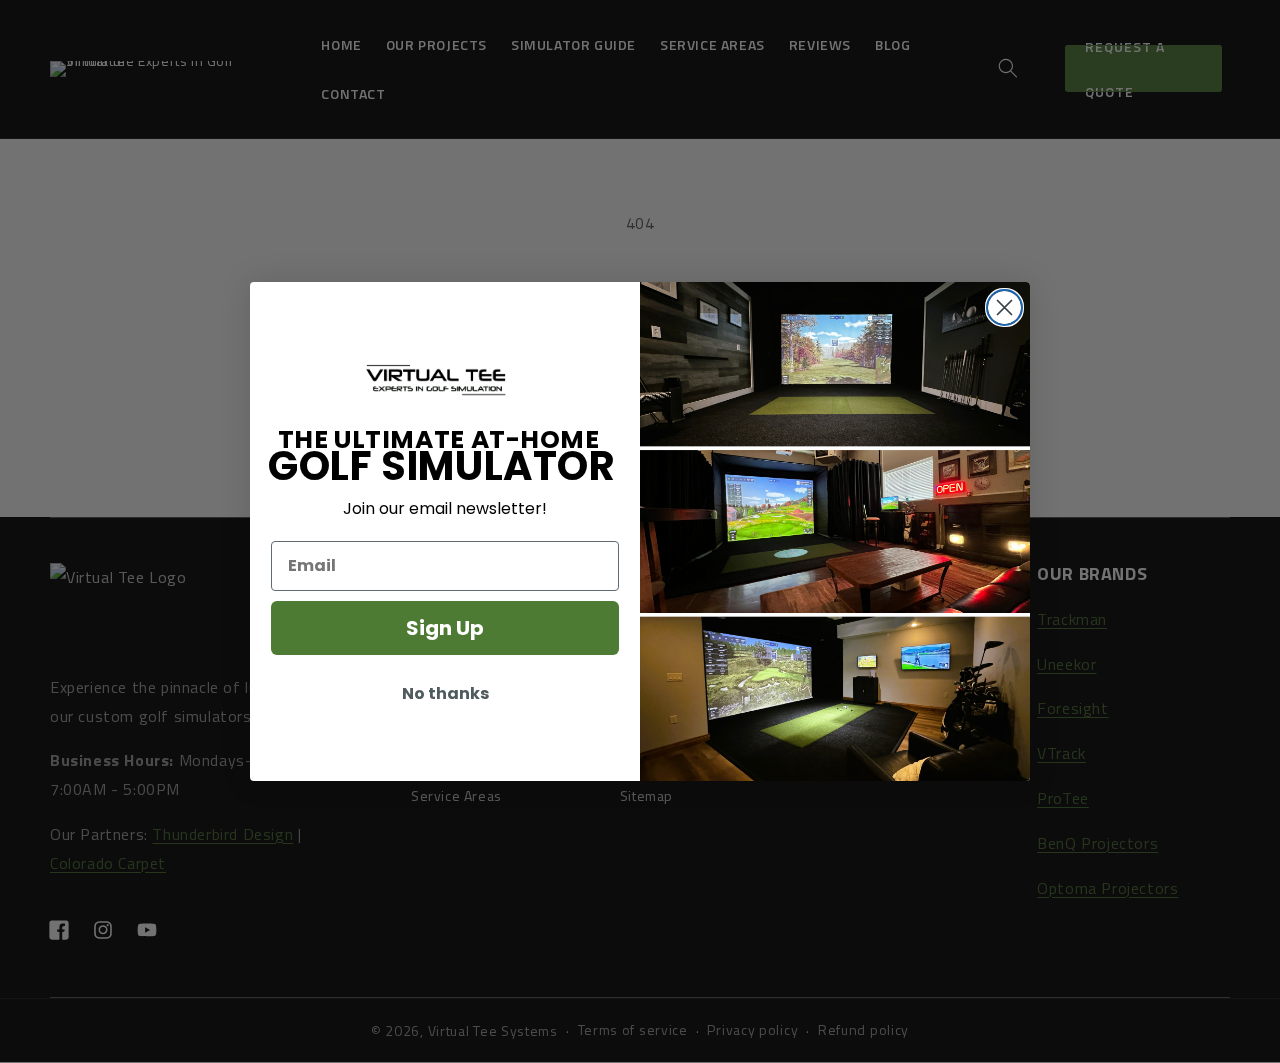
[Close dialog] (1004, 307)
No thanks (445, 693)
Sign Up (445, 628)
